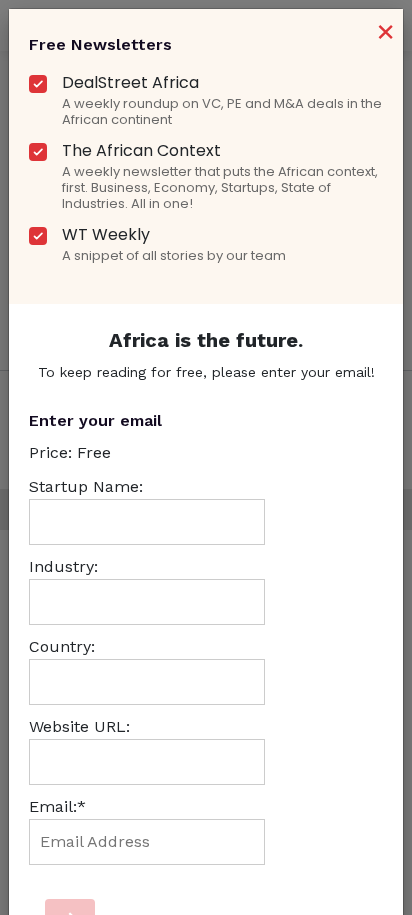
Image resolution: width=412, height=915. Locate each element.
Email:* (57, 806)
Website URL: (79, 726)
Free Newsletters (100, 44)
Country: (62, 646)
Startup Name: (86, 486)
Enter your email (95, 420)
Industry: (63, 566)
